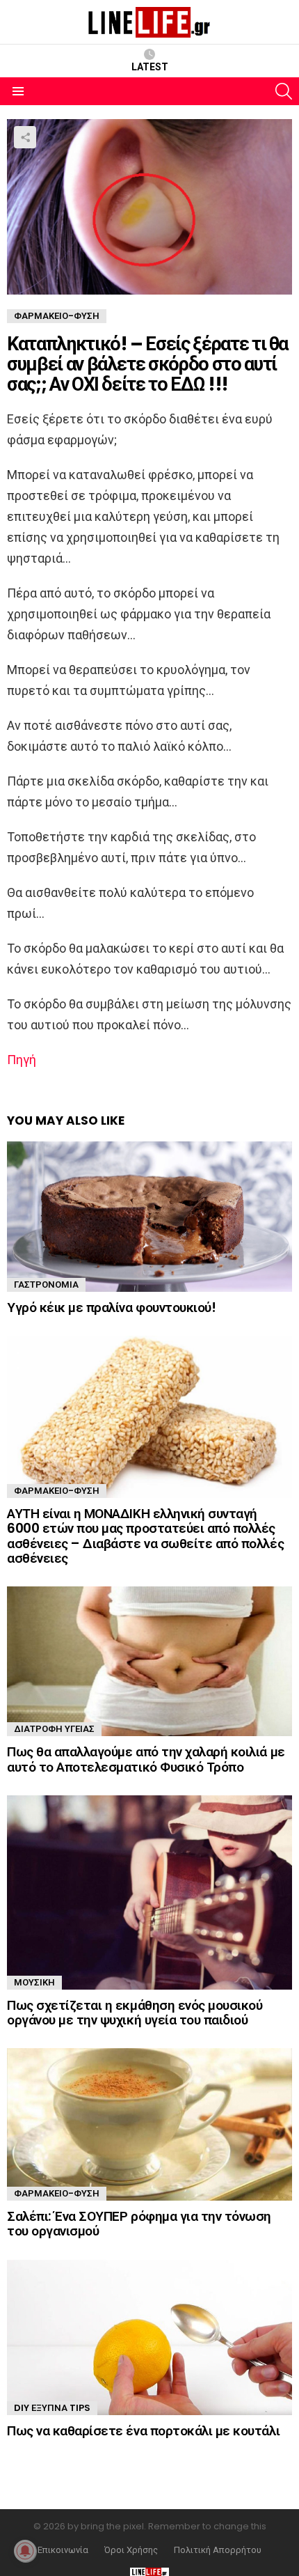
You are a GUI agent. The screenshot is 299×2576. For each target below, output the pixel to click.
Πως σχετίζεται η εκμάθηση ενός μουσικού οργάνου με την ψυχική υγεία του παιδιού (135, 2013)
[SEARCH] (284, 91)
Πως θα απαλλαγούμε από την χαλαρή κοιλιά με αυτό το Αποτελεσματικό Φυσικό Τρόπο (146, 1759)
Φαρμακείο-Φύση (57, 1491)
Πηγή (22, 1060)
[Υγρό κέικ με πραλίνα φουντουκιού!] (149, 1216)
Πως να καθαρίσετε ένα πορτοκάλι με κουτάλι (143, 2431)
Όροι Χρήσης (131, 2550)
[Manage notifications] (25, 2551)
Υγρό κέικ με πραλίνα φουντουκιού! (111, 1307)
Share (25, 137)
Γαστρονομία (46, 1285)
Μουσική (34, 1982)
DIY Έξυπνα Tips (52, 2408)
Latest (150, 67)
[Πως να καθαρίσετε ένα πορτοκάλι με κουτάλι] (149, 2337)
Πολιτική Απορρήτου (218, 2550)
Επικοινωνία (63, 2550)
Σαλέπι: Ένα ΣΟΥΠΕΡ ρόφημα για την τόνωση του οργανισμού (139, 2224)
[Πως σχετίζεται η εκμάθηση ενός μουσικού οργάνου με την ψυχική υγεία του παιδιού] (149, 1892)
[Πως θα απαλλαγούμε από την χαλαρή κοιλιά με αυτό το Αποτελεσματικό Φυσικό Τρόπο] (149, 1661)
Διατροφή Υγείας (54, 1729)
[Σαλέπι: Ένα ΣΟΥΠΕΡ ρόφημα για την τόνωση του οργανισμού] (149, 2124)
